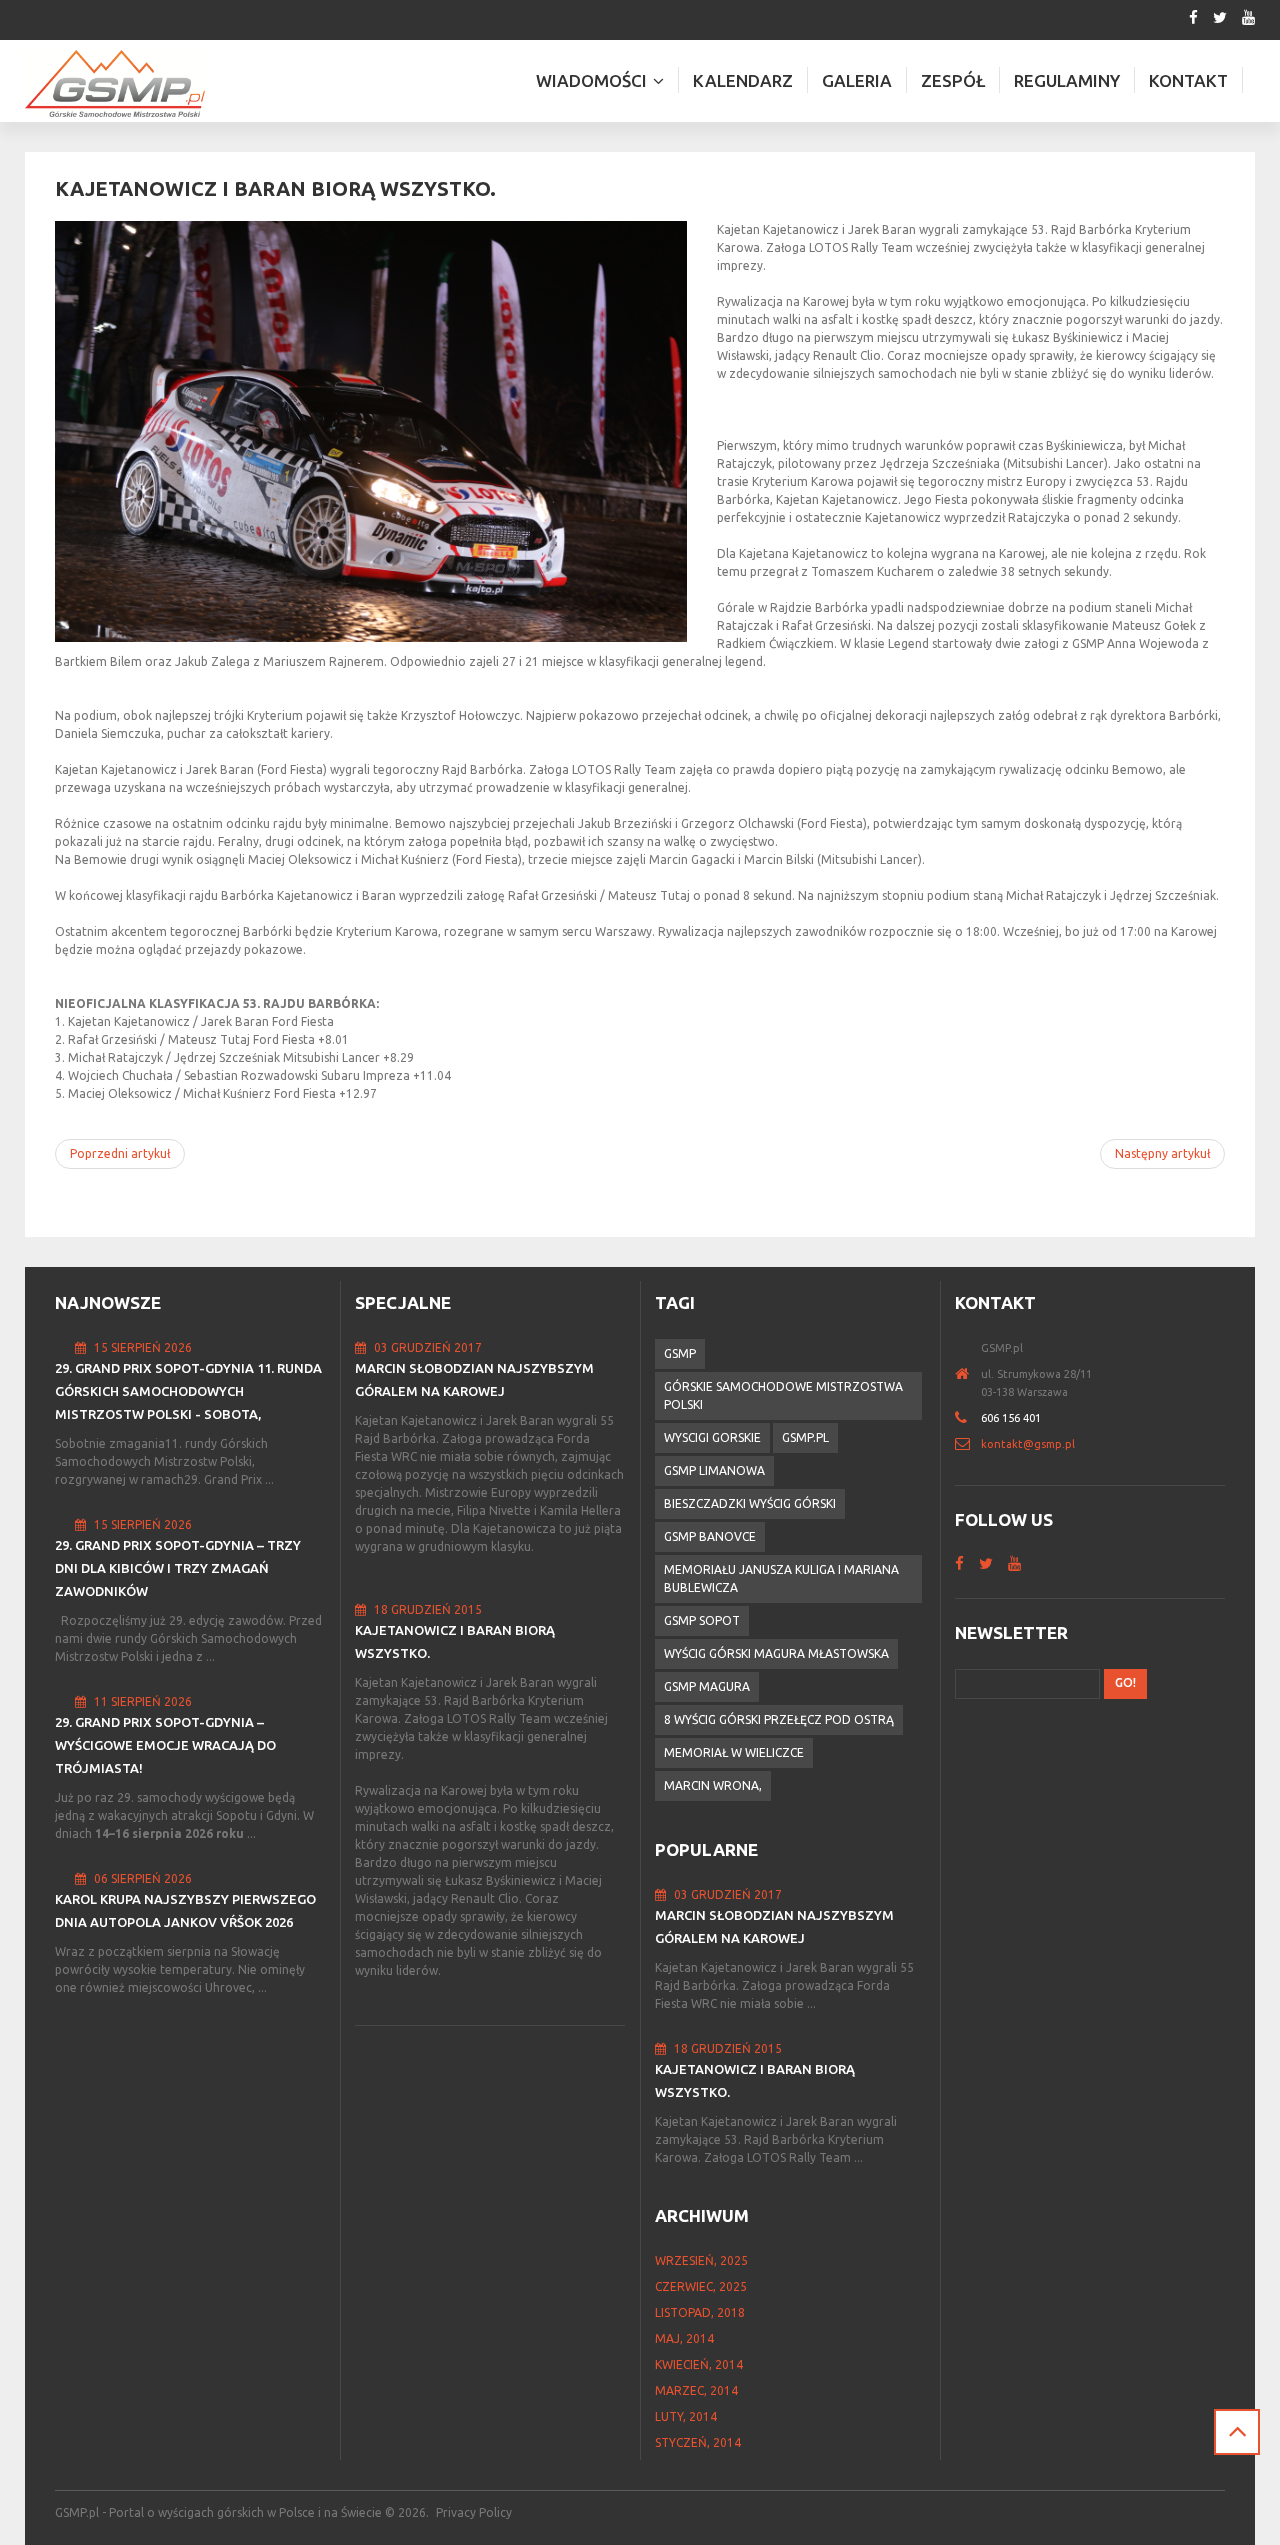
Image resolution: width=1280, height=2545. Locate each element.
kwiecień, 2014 (699, 2364)
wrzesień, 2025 (701, 2260)
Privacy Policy (474, 2512)
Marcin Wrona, (713, 1785)
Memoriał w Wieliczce (734, 1752)
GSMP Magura (707, 1686)
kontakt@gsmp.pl (1028, 1444)
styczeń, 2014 (698, 2442)
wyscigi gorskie (712, 1437)
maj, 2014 (684, 2338)
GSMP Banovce (710, 1536)
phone (968, 1418)
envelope (968, 1444)
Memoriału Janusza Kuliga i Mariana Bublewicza (781, 1578)
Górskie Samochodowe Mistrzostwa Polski (783, 1395)
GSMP (680, 1353)
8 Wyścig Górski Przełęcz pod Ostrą (779, 1719)
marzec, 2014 (696, 2390)
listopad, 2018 (700, 2312)
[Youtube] (1248, 17)
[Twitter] (1220, 17)
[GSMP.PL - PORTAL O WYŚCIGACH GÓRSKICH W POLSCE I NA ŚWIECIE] (115, 83)
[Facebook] (1193, 17)
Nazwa (968, 1348)
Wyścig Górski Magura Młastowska (776, 1653)
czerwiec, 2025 (701, 2286)
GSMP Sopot (702, 1620)
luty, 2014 (686, 2416)
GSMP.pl (805, 1437)
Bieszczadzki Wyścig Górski (750, 1503)
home (968, 1374)
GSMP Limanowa (714, 1470)
